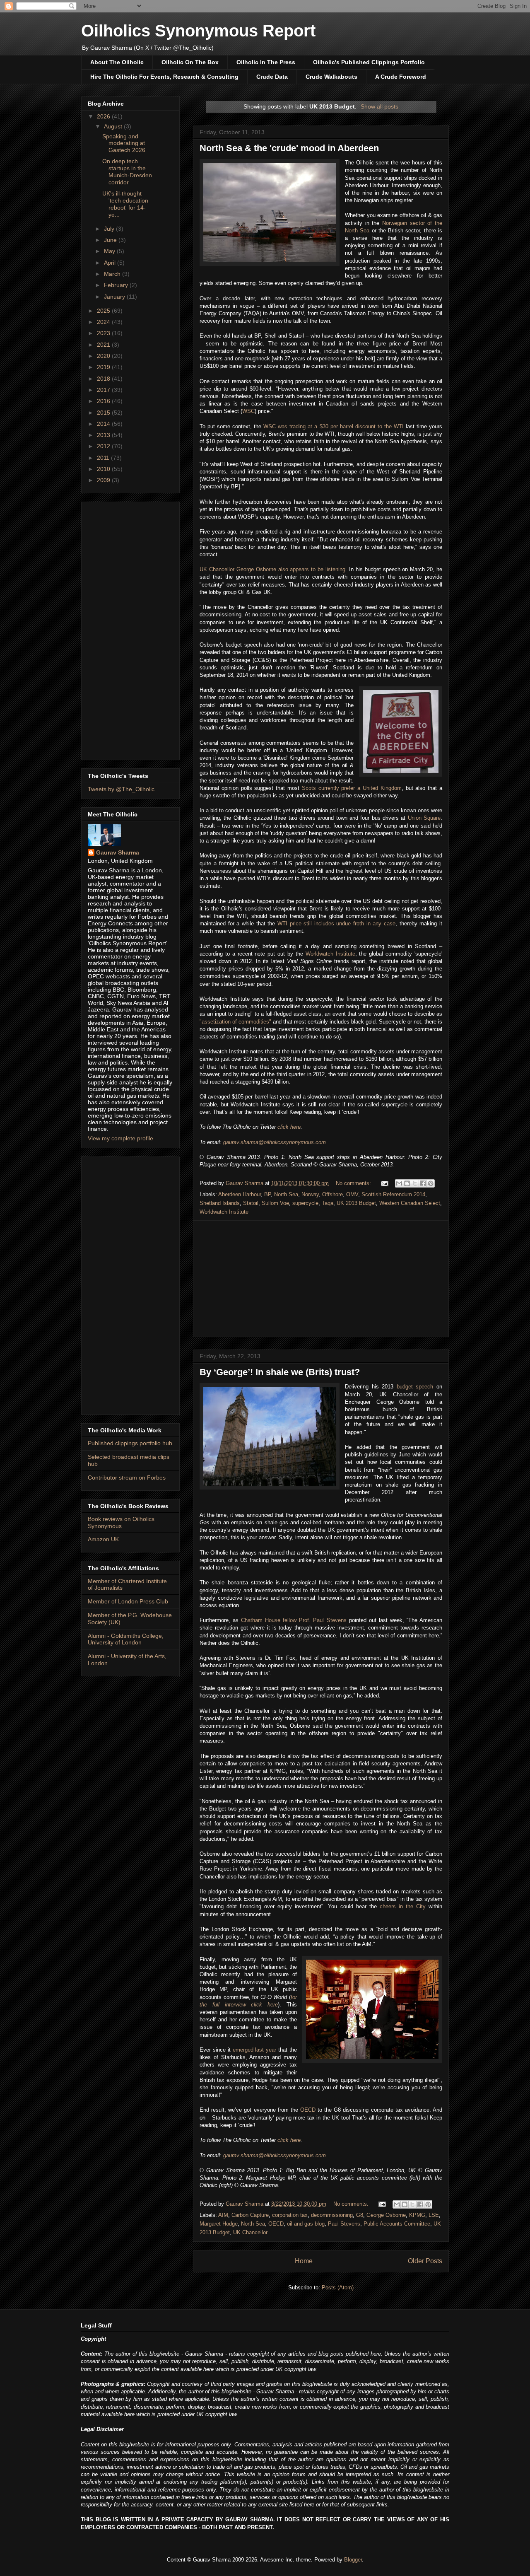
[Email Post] (384, 1183)
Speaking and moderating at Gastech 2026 (124, 143)
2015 (104, 413)
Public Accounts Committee (397, 2224)
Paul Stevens (344, 2224)
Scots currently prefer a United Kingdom (352, 788)
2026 (104, 116)
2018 (104, 379)
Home (304, 2261)
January (115, 297)
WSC (248, 411)
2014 (104, 424)
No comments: (354, 1183)
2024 (104, 322)
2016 (104, 401)
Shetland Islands (220, 1203)
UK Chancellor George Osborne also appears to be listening (272, 569)
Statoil (251, 1203)
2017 (104, 390)
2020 (104, 356)
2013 (104, 435)
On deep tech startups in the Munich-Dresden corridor (127, 171)
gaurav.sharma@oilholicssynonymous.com (275, 1142)
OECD (308, 2110)
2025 (104, 311)
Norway (310, 1194)
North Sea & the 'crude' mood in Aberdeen (289, 148)
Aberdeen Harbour (240, 1194)
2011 (104, 458)
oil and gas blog (306, 2224)
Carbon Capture (250, 2215)
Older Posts (425, 2261)
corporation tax (290, 2215)
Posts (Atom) (338, 2287)
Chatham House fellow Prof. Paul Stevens (294, 1620)
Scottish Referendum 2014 (393, 1194)
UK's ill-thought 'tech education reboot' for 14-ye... (125, 204)
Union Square (424, 818)
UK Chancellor (250, 2232)
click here (289, 1127)
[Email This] (399, 1183)
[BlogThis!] (407, 1183)
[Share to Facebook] (423, 1183)
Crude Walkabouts (331, 77)
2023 (104, 333)
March (113, 274)
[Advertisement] (321, 1279)
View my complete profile (120, 1138)
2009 (104, 480)
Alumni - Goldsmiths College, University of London (126, 1639)
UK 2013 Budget (356, 1203)
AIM (223, 2215)
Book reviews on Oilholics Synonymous (121, 1522)
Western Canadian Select (410, 1203)
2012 (104, 446)
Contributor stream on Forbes (127, 1478)
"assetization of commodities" (235, 1022)
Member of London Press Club (128, 1601)
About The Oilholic (117, 62)
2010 (104, 469)
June (111, 240)
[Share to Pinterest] (431, 1183)
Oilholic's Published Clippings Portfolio (369, 62)
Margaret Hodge (219, 2224)
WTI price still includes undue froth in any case (336, 923)
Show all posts (379, 106)
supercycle (305, 1203)
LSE (434, 2215)
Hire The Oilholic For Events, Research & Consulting (164, 77)
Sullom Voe (275, 1203)
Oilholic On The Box (190, 62)
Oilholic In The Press (266, 62)
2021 (104, 345)
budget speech (415, 1387)
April (111, 263)
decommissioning (332, 2215)
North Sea (286, 1194)
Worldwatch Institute (330, 954)
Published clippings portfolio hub (130, 1443)
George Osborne (386, 2215)
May (110, 251)
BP (267, 1194)
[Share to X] (415, 1183)
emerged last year (255, 2050)
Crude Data (272, 77)
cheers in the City (403, 1906)
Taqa (328, 1203)
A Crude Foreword (401, 77)
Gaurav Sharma (118, 852)
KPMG (417, 2215)
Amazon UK (103, 1539)
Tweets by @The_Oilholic (121, 789)
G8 (360, 2215)
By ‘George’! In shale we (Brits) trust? (280, 1372)
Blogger (353, 2560)
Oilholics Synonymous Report (198, 31)
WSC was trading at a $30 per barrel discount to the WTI (334, 426)
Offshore (332, 1194)
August (114, 126)
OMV (352, 1194)
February (117, 285)
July (110, 229)
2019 (104, 367)
